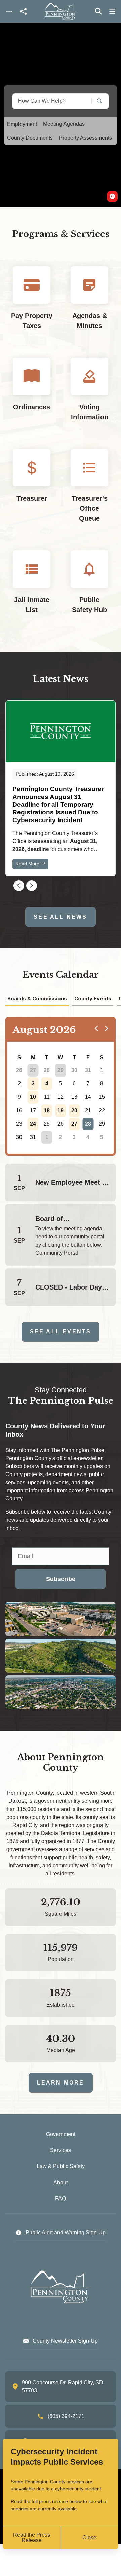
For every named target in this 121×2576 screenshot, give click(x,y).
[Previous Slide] (19, 886)
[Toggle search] (98, 11)
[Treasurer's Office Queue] (89, 491)
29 (61, 1070)
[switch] (112, 197)
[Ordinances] (32, 395)
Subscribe (61, 1579)
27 (33, 1070)
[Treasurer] (32, 491)
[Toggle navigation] (9, 12)
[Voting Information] (89, 395)
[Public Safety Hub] (89, 588)
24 (33, 1124)
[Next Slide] (32, 886)
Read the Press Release (32, 2538)
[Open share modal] (23, 12)
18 (47, 1110)
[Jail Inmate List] (32, 588)
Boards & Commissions (37, 999)
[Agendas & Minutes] (89, 304)
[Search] (95, 101)
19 (61, 1110)
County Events (93, 999)
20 (74, 1110)
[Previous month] (96, 1028)
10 (33, 1097)
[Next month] (106, 1028)
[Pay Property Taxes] (32, 304)
